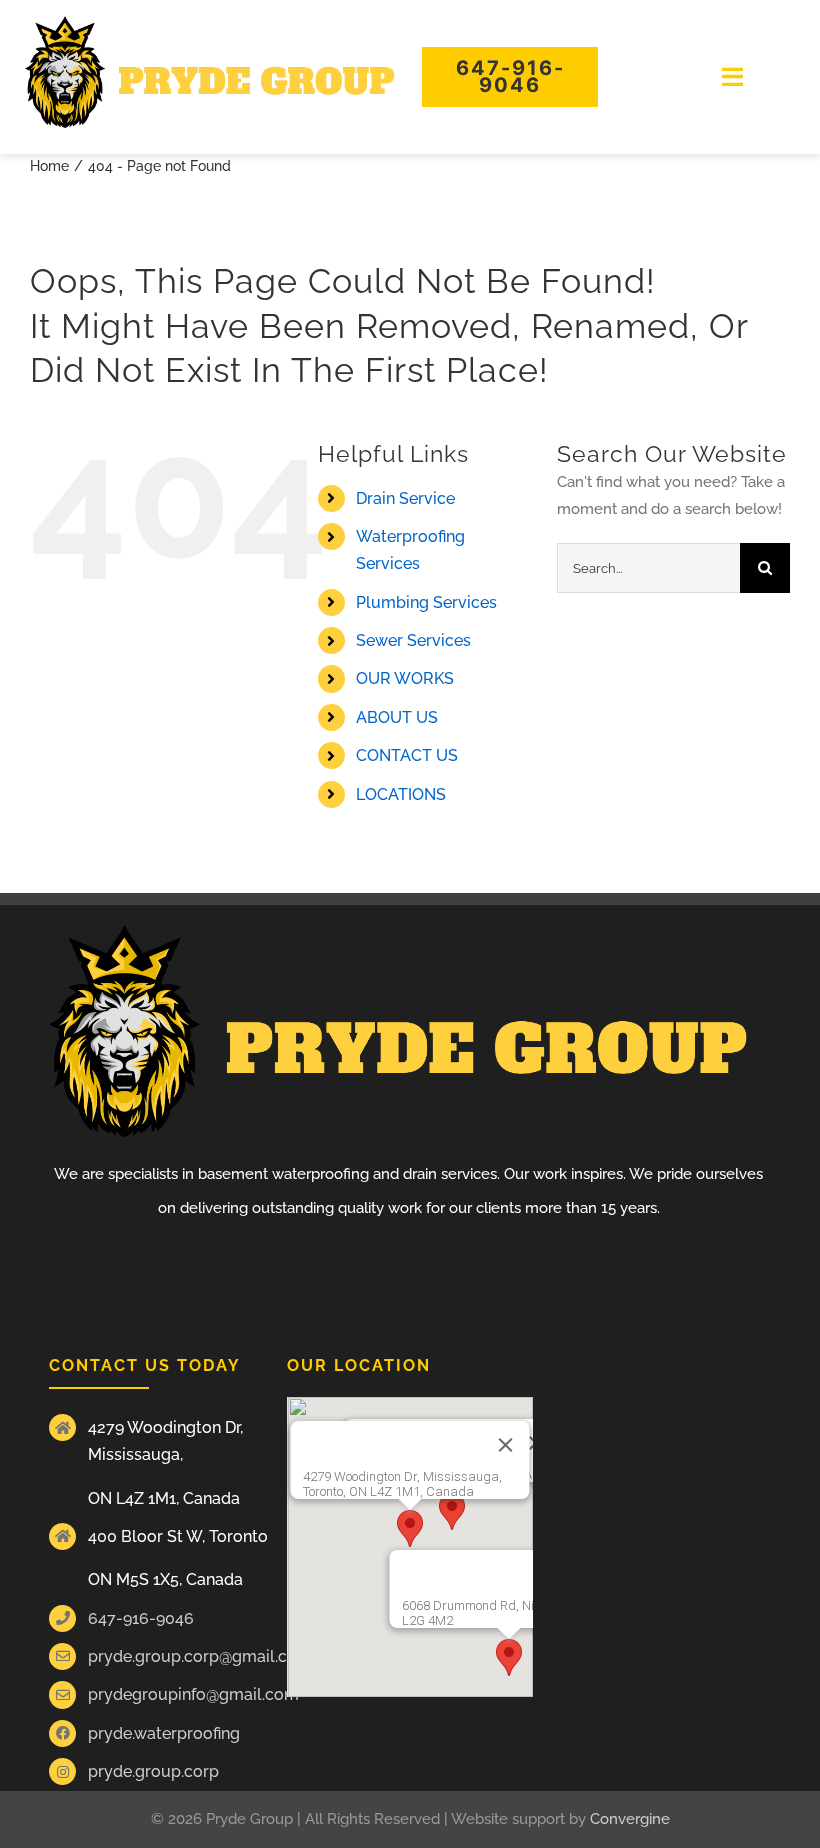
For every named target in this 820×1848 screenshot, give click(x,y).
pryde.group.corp (153, 1771)
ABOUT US (397, 717)
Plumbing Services (426, 602)
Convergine (630, 1819)
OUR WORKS (405, 678)
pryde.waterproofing (164, 1733)
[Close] (506, 1445)
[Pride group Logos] (210, 23)
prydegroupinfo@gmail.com (193, 1694)
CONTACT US (407, 755)
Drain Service (405, 498)
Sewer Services (413, 640)
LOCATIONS (401, 794)
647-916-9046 (141, 1618)
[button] (410, 1528)
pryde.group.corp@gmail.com (200, 1656)
